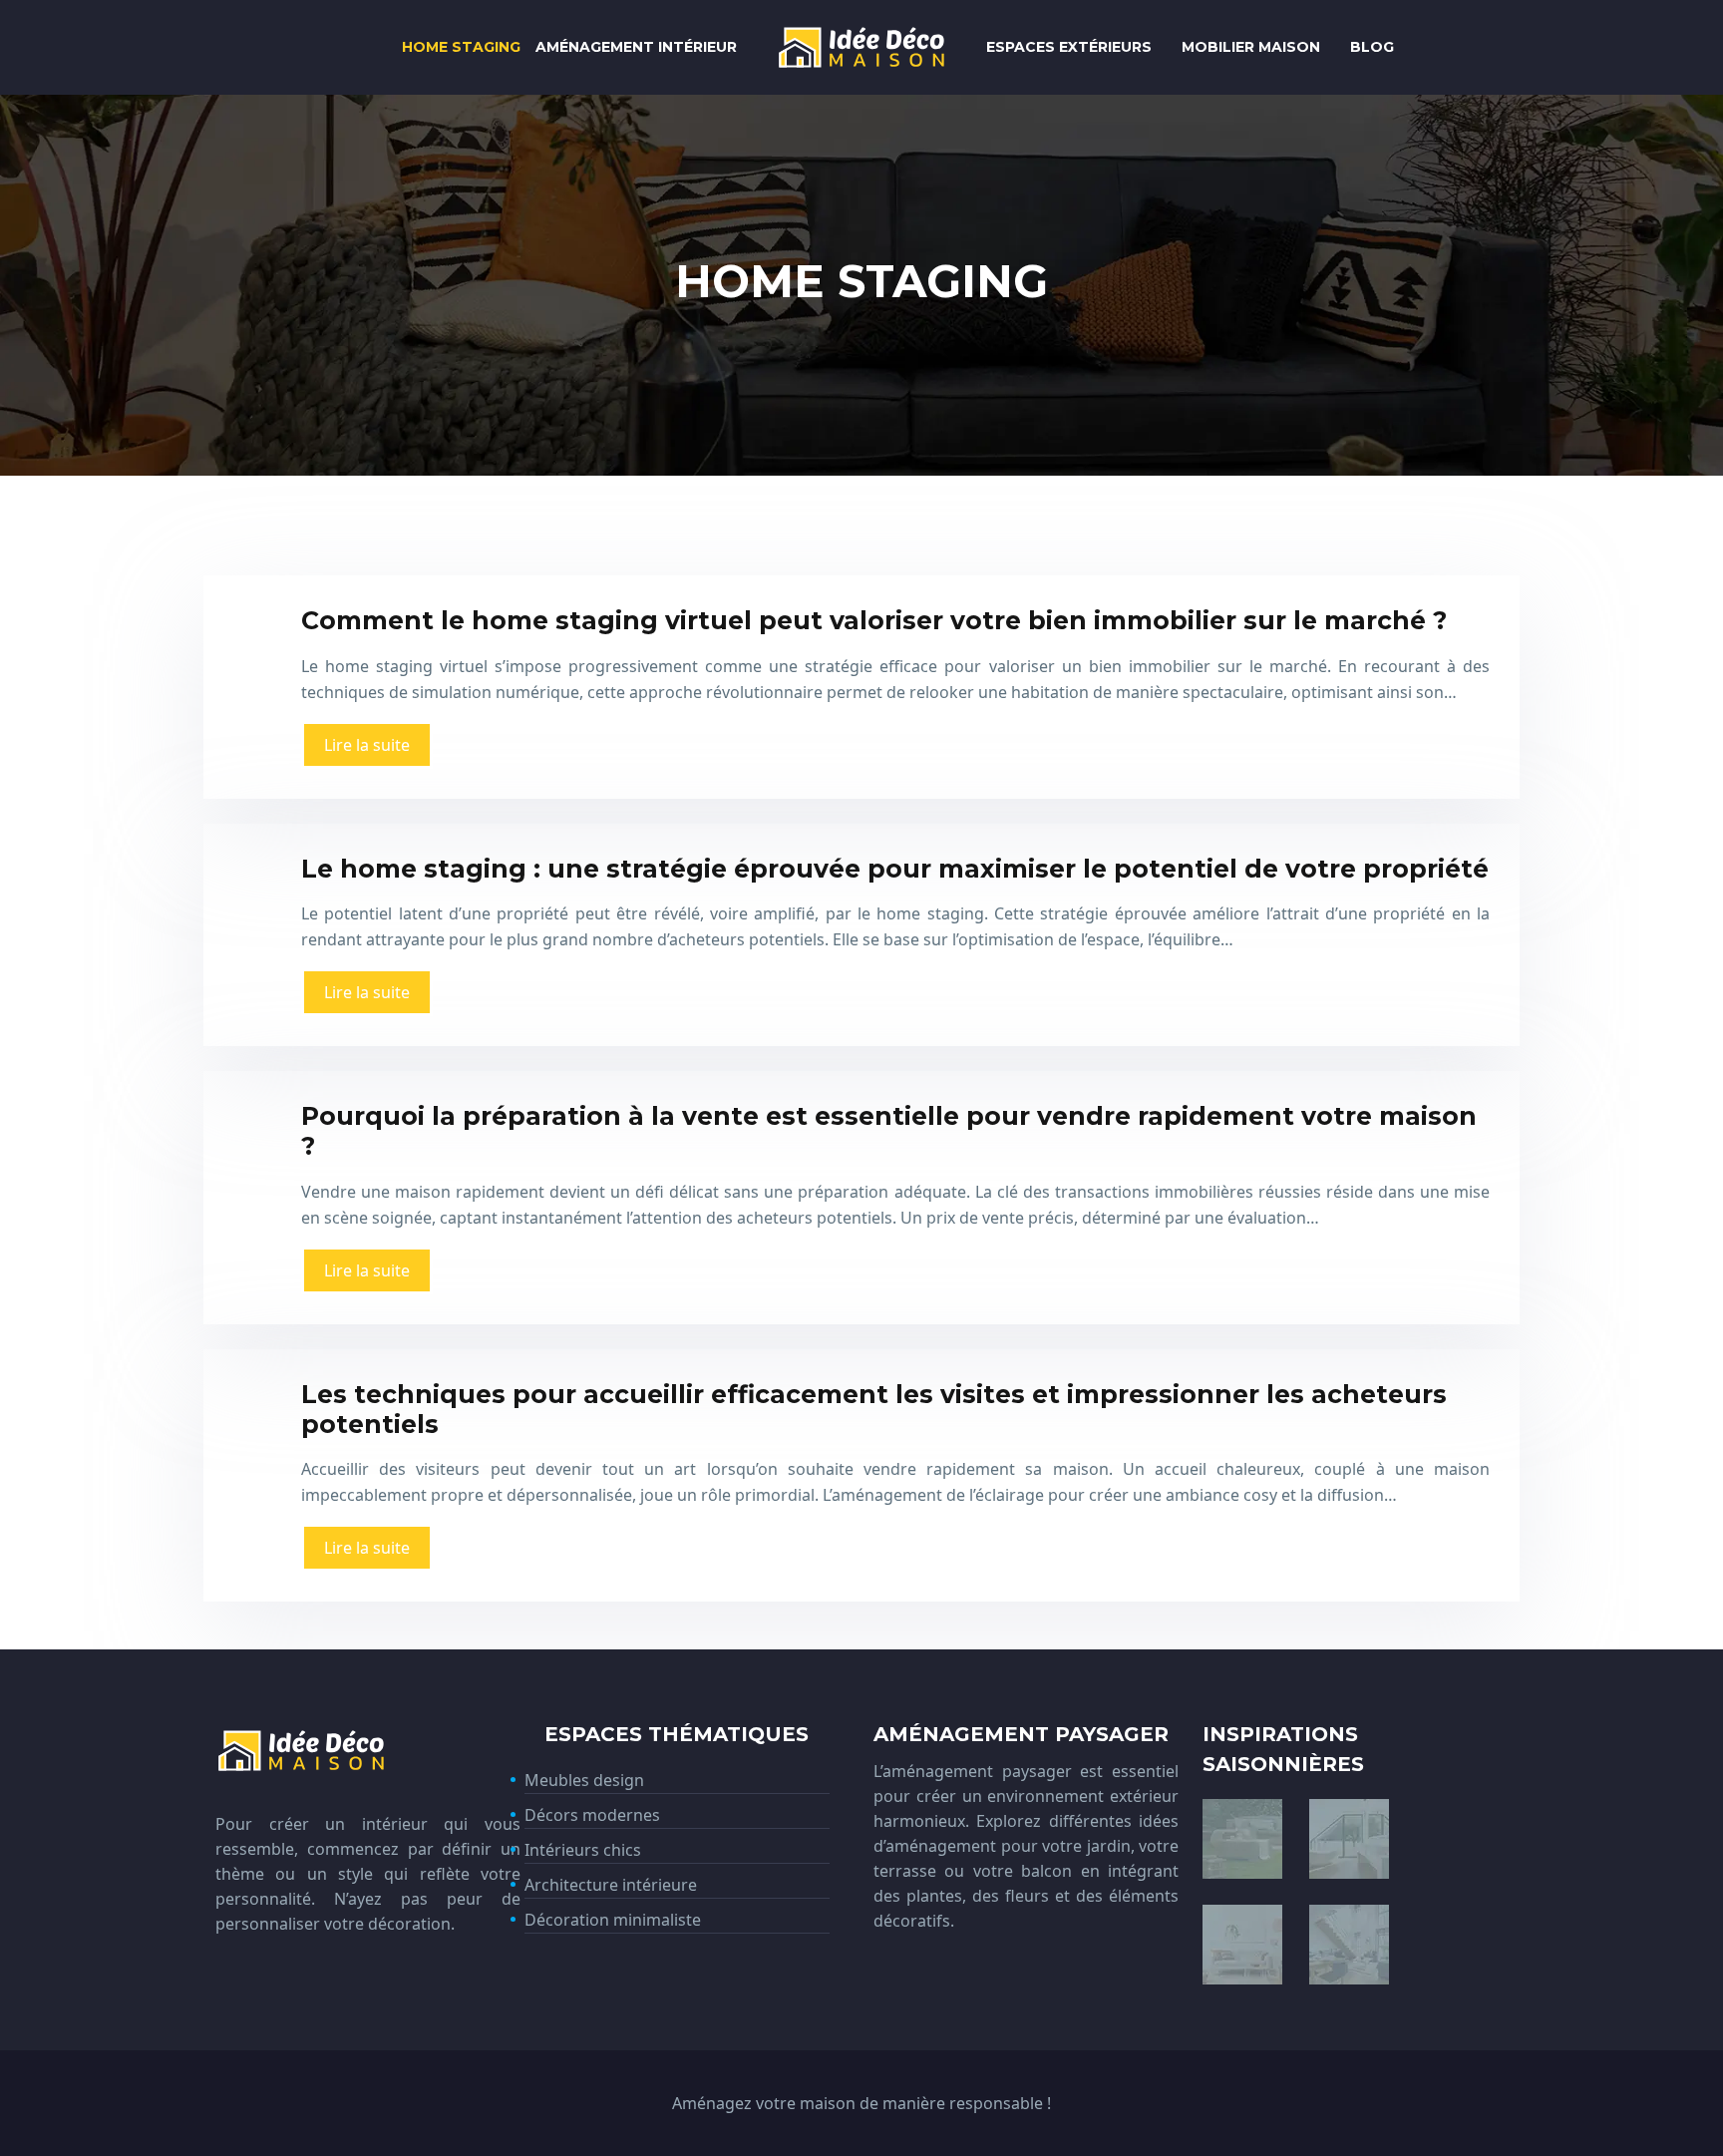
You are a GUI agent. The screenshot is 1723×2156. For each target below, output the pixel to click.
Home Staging (461, 47)
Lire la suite (367, 745)
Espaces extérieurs (1069, 47)
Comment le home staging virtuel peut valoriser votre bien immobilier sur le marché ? (874, 620)
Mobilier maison (1251, 47)
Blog (1372, 47)
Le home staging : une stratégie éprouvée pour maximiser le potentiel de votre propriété (895, 869)
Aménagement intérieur (636, 47)
